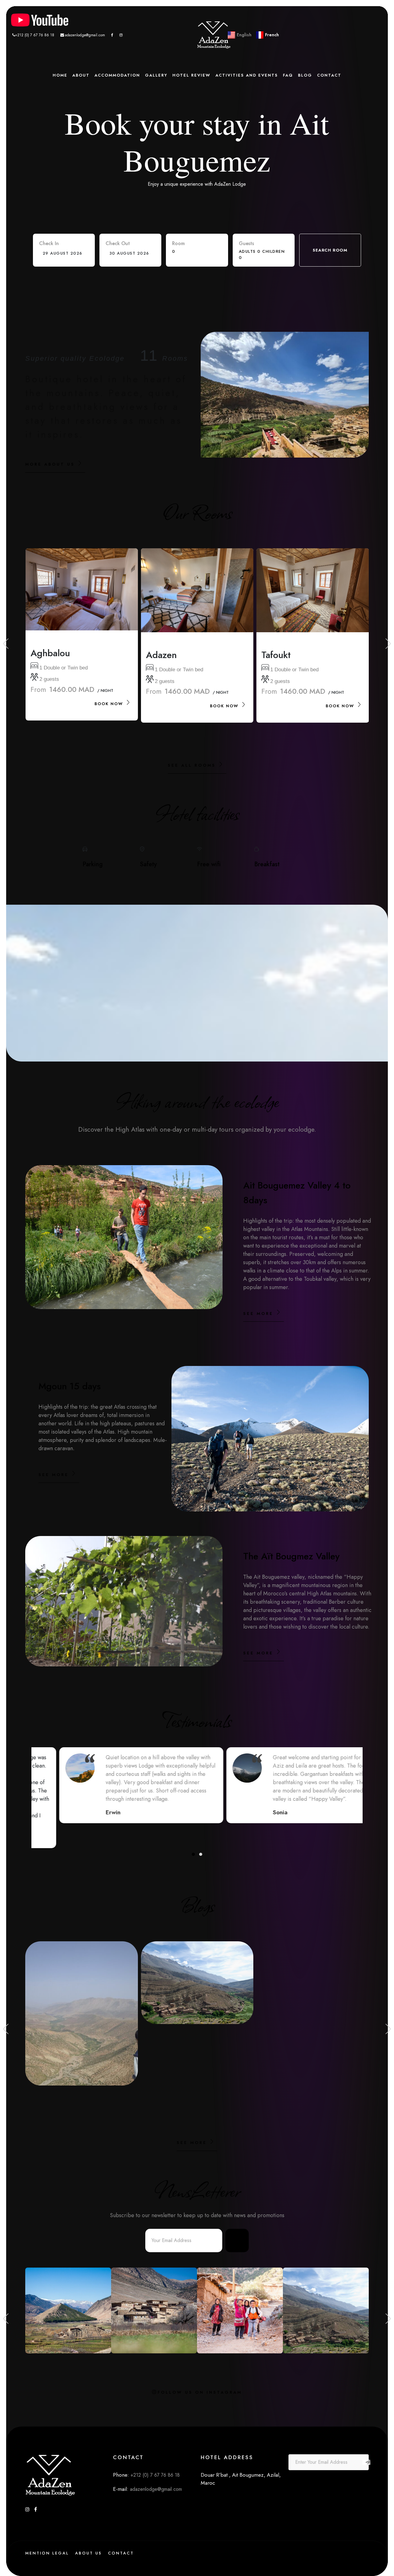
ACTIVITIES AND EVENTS (247, 75)
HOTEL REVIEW (191, 75)
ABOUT (81, 75)
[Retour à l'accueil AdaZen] (214, 35)
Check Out (118, 243)
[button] (193, 1854)
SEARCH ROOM (330, 250)
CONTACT (329, 75)
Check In (49, 243)
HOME (60, 75)
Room (178, 243)
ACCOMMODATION (117, 75)
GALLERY (156, 75)
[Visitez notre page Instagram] (121, 35)
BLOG (305, 75)
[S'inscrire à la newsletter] (237, 2241)
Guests (246, 243)
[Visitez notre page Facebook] (112, 35)
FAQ (288, 75)
